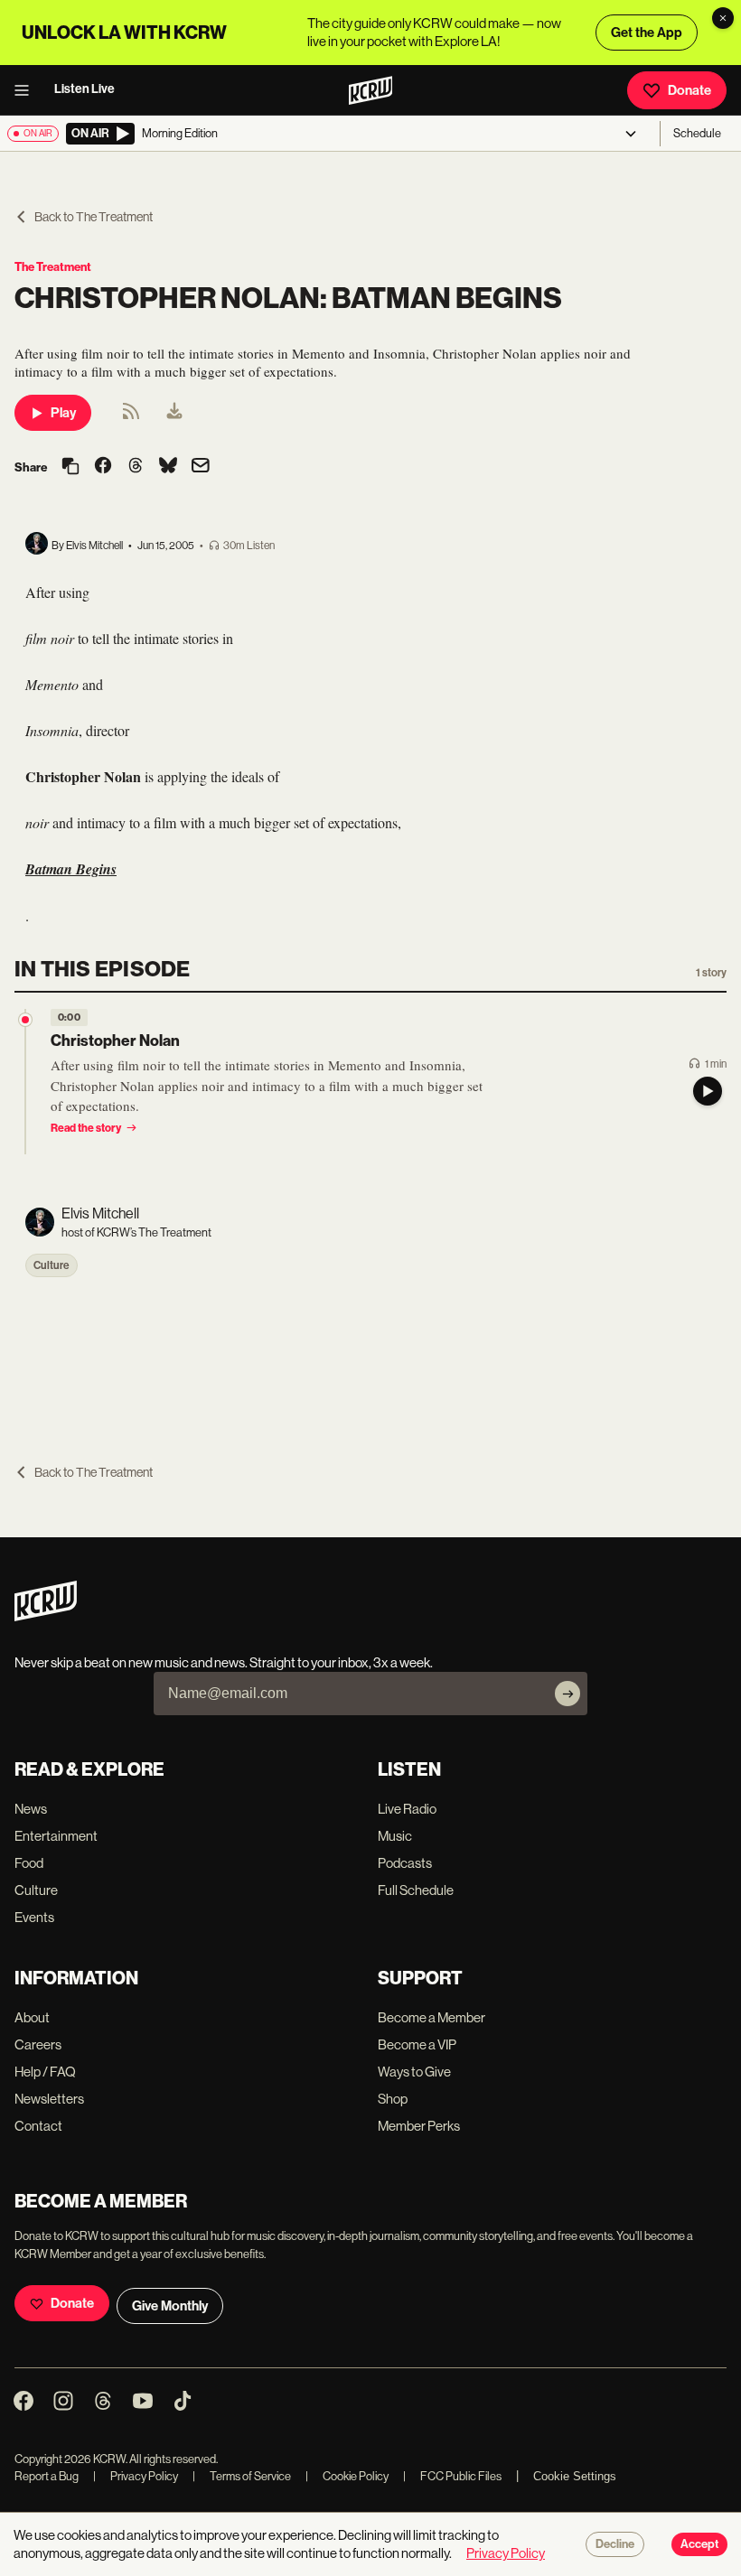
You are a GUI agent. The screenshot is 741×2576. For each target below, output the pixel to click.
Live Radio (407, 1809)
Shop (393, 2099)
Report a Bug (47, 2476)
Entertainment (56, 1836)
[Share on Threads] (136, 467)
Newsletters (49, 2099)
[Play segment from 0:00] (25, 1020)
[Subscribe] (567, 1694)
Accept (699, 2544)
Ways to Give (414, 2072)
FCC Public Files (452, 2476)
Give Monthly (170, 2306)
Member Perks (419, 2126)
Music (395, 1836)
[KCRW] (46, 1616)
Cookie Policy (347, 2476)
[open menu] (27, 90)
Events (34, 1917)
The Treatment (53, 267)
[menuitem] (174, 413)
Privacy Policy (136, 2476)
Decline (615, 2544)
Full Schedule (416, 1890)
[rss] (131, 417)
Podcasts (405, 1863)
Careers (38, 2044)
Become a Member (431, 2017)
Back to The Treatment (94, 217)
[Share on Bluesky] (168, 467)
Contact (38, 2126)
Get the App (647, 33)
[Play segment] (708, 1091)
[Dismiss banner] (723, 18)
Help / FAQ (45, 2072)
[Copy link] (70, 467)
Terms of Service (242, 2476)
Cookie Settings (575, 2476)
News (31, 1809)
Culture (52, 1265)
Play (63, 413)
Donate (689, 90)
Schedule (697, 133)
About (32, 2017)
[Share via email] (201, 467)
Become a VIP (417, 2044)
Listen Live (84, 89)
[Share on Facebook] (103, 467)
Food (29, 1863)
